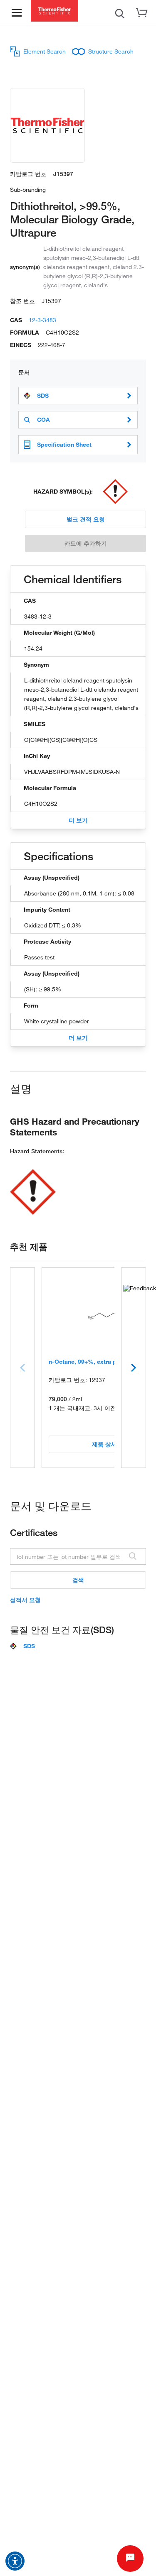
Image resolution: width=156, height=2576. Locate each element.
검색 (78, 1580)
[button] (15, 2561)
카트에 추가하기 (86, 543)
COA (43, 420)
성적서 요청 (25, 1600)
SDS (43, 396)
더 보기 (78, 820)
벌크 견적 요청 (86, 519)
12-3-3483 (42, 320)
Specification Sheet (64, 444)
